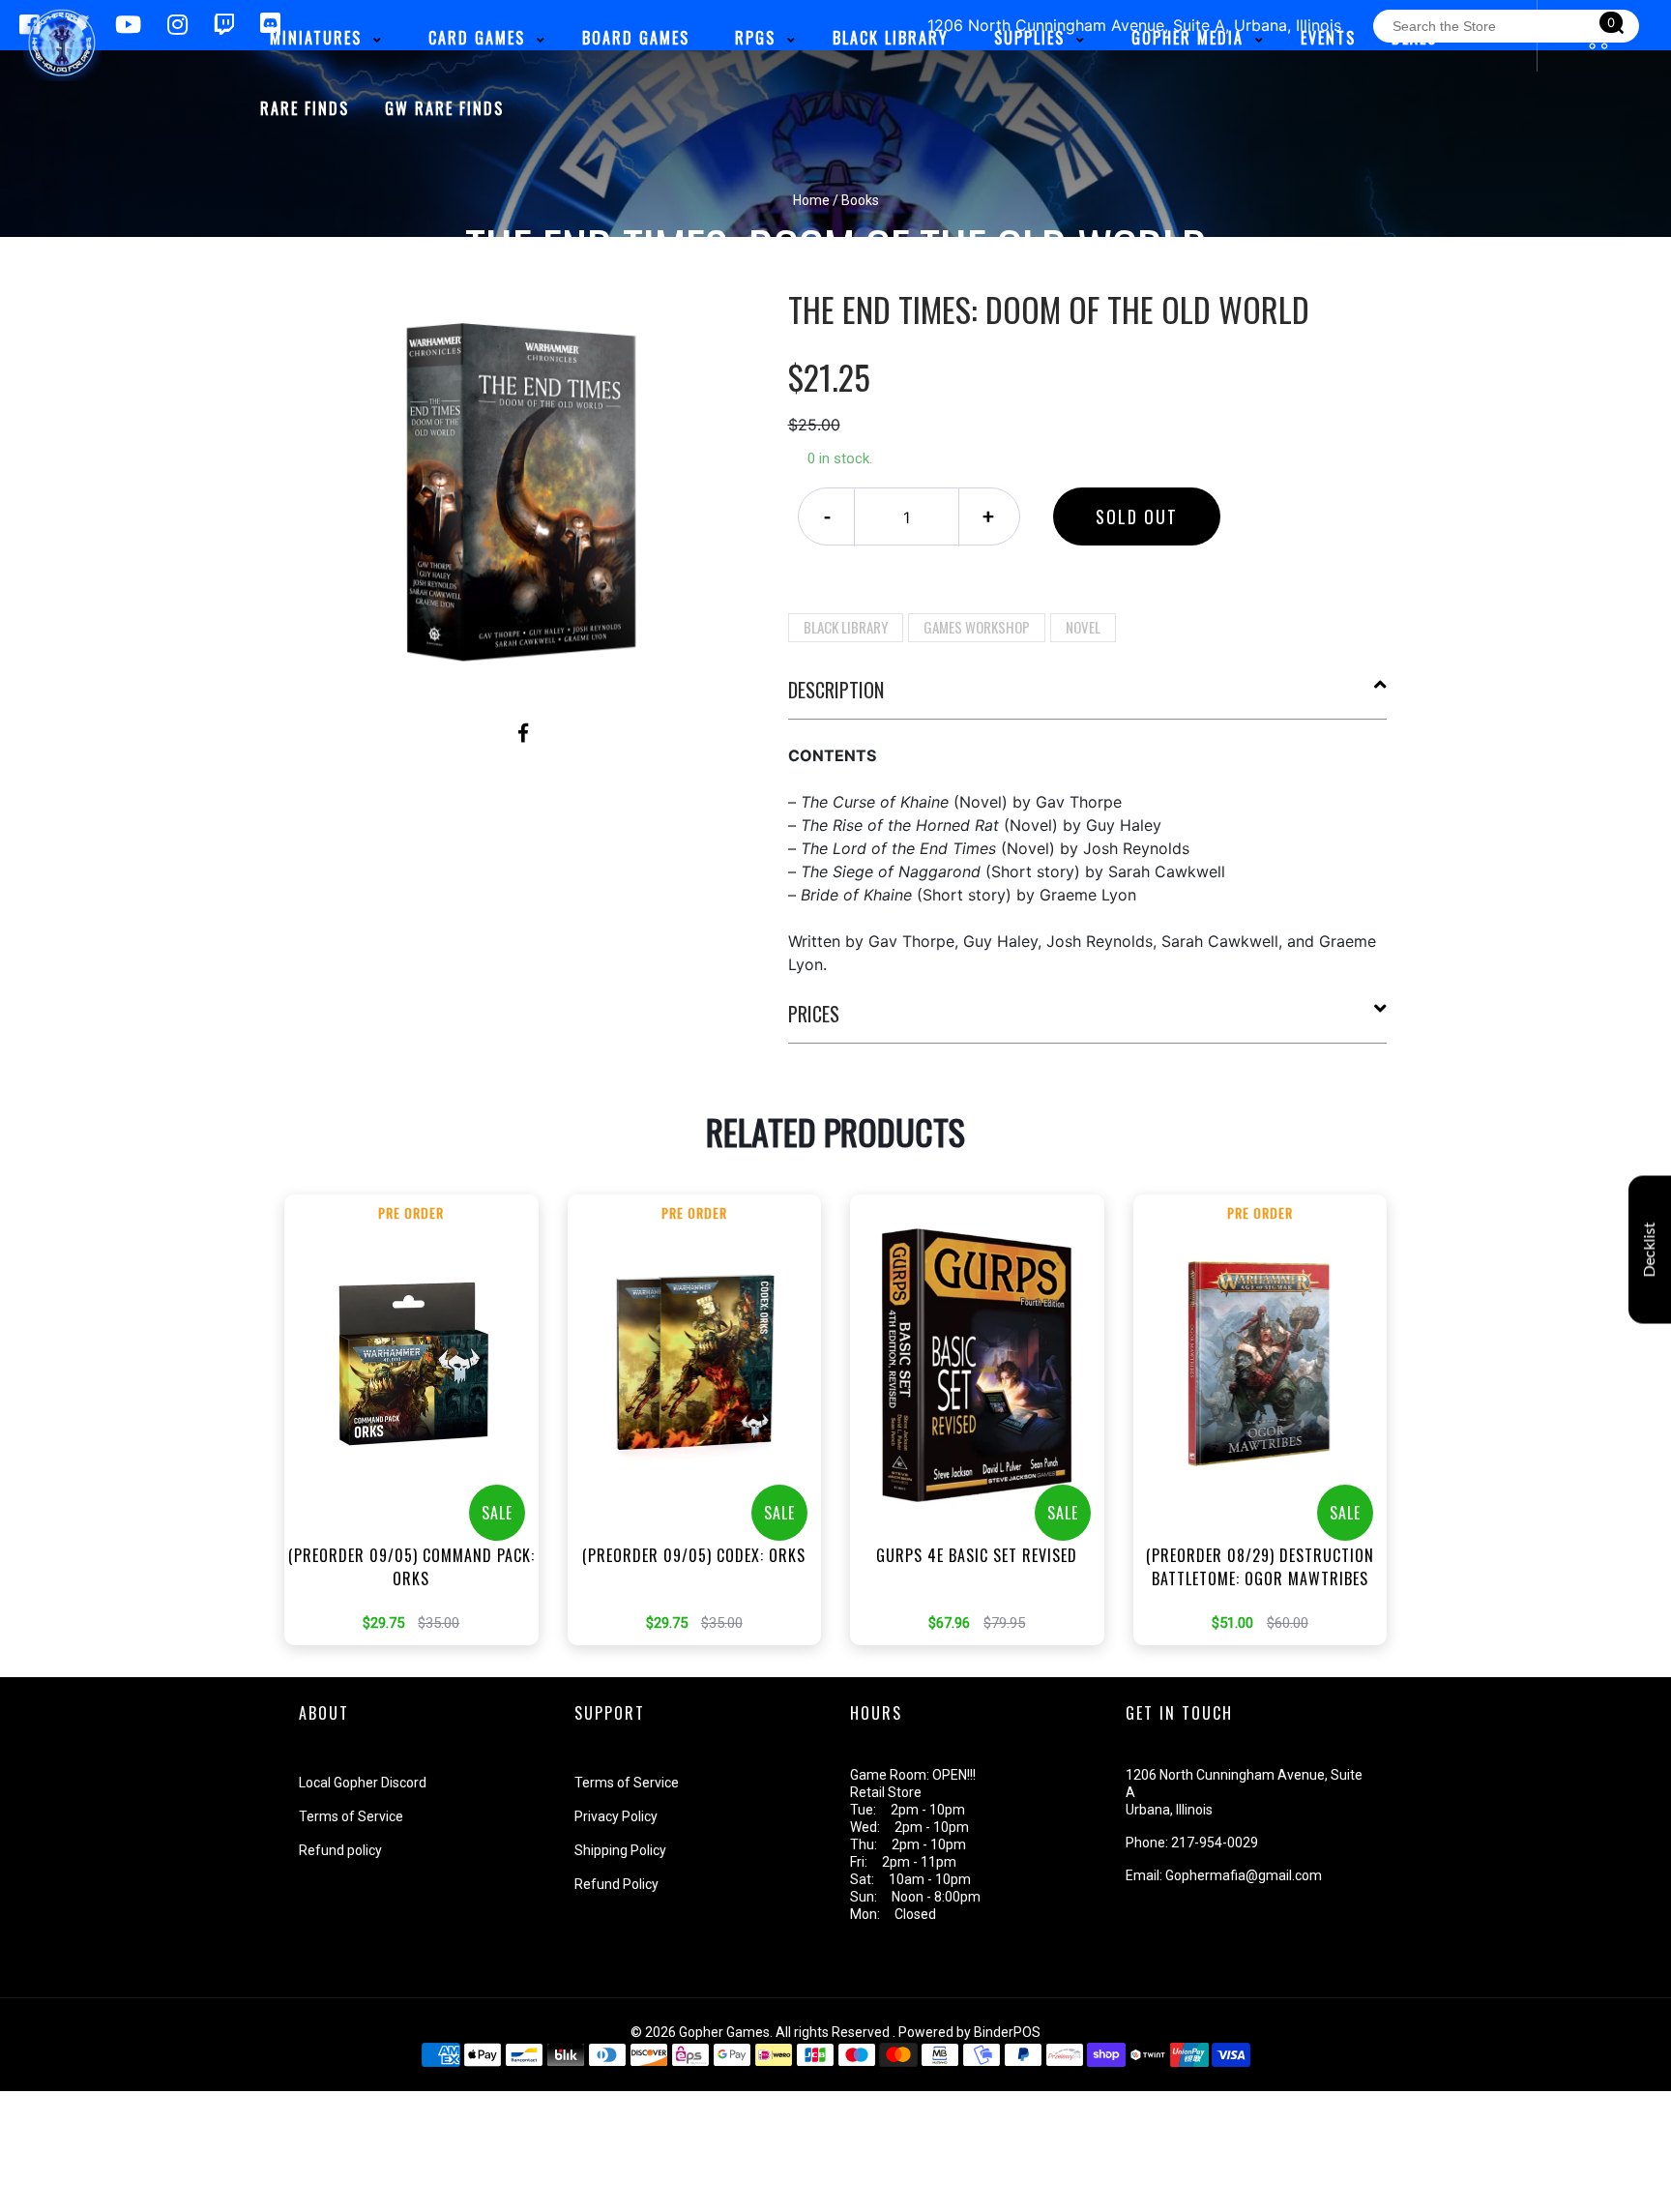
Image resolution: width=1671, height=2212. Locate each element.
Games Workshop (977, 627)
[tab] (1088, 697)
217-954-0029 (1215, 1843)
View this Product (420, 1449)
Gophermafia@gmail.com (1244, 1875)
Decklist (1650, 1249)
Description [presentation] (836, 690)
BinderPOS (1007, 2032)
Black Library (846, 627)
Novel (1083, 627)
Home (811, 200)
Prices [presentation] (814, 1014)
